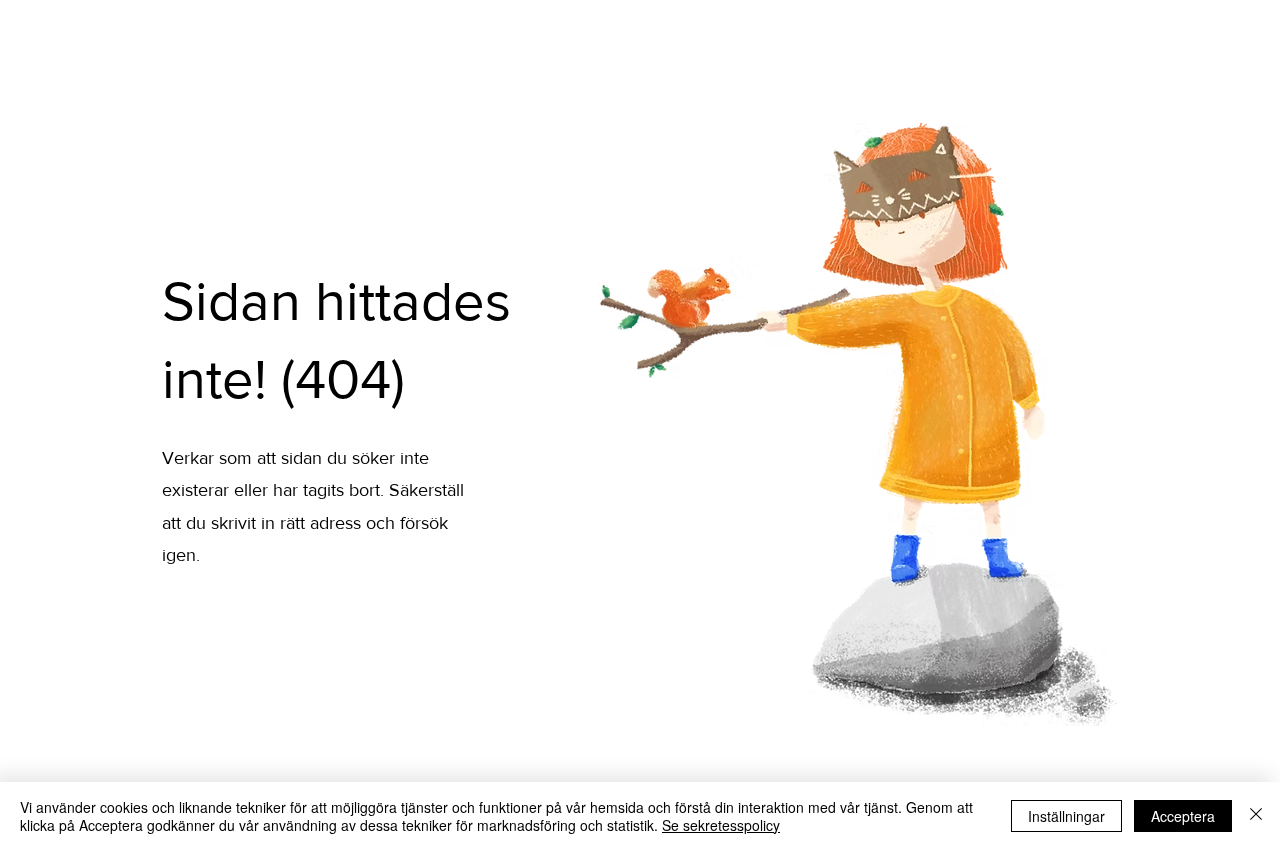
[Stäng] (1256, 816)
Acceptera (1183, 816)
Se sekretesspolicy (721, 825)
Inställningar (1066, 816)
